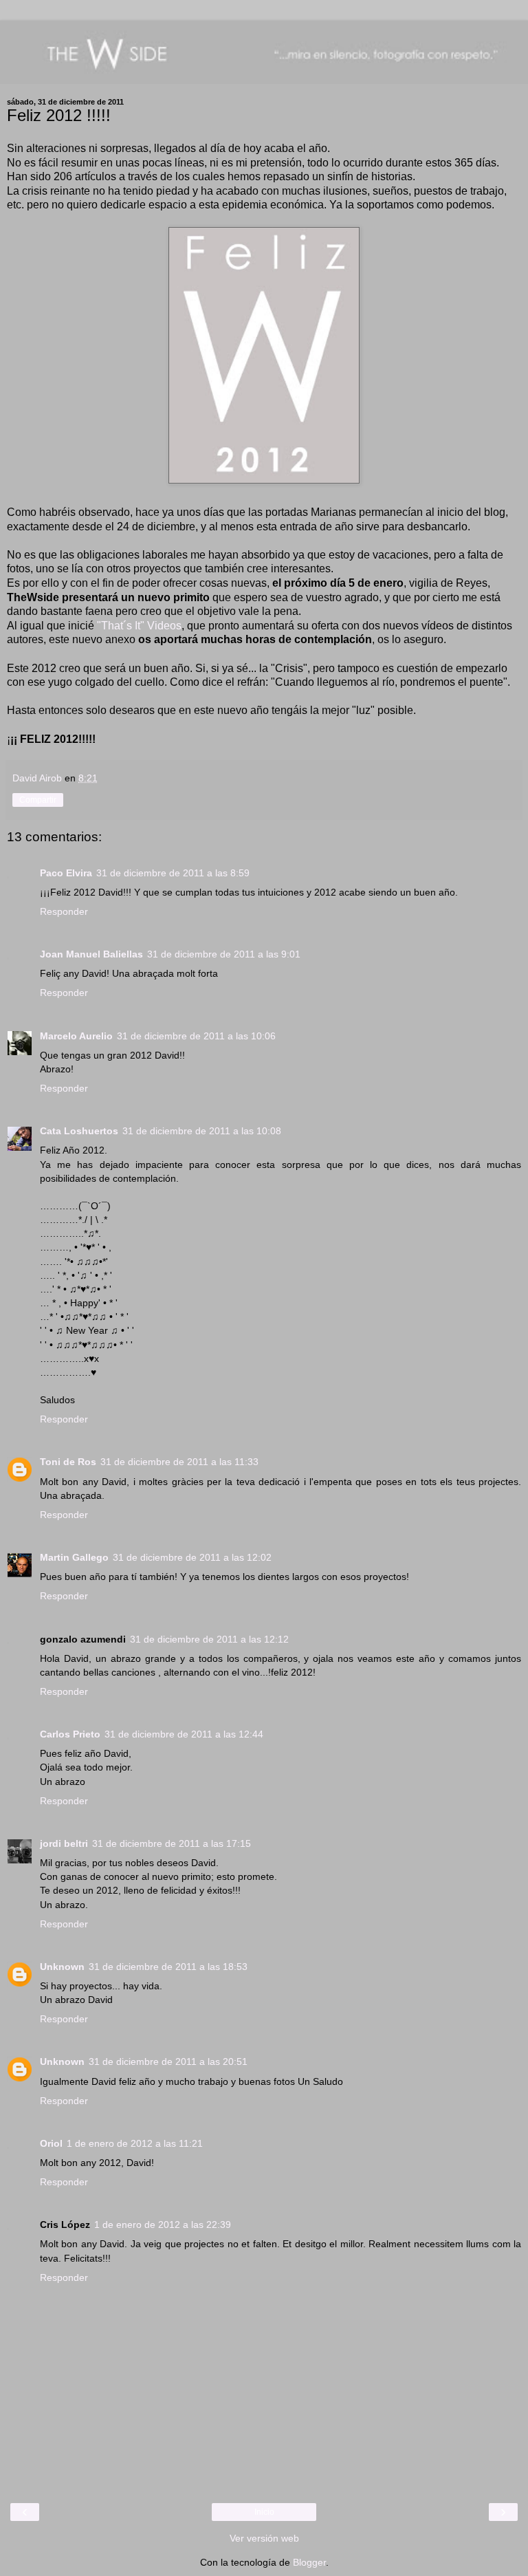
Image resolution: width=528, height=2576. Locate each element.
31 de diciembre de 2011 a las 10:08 (202, 1131)
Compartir (38, 800)
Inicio (264, 2512)
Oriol (51, 2143)
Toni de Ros (68, 1462)
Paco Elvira (66, 873)
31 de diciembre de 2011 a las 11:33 (179, 1462)
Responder (64, 911)
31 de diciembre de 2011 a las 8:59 (173, 873)
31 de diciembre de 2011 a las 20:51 (168, 2061)
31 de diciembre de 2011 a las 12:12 (209, 1639)
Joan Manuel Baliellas (91, 954)
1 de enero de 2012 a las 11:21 (135, 2143)
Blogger (309, 2562)
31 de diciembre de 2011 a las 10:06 (196, 1036)
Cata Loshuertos (79, 1131)
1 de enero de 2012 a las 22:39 (163, 2225)
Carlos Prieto (70, 1734)
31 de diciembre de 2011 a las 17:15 (172, 1843)
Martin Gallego (74, 1557)
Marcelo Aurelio (76, 1036)
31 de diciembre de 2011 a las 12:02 (192, 1557)
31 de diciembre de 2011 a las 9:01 (224, 954)
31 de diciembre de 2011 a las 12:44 (184, 1734)
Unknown (62, 1967)
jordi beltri (64, 1843)
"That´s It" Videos (139, 626)
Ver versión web (264, 2538)
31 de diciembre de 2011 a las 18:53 (168, 1967)
